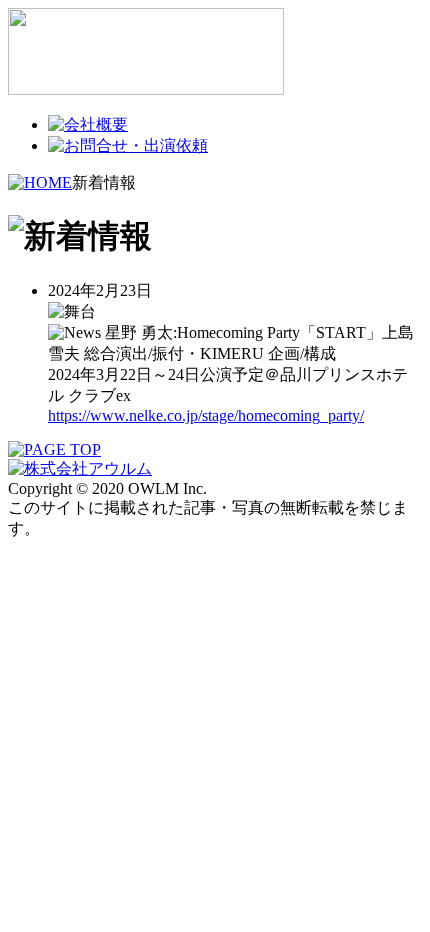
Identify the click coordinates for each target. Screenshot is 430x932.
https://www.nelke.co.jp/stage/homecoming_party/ (206, 415)
